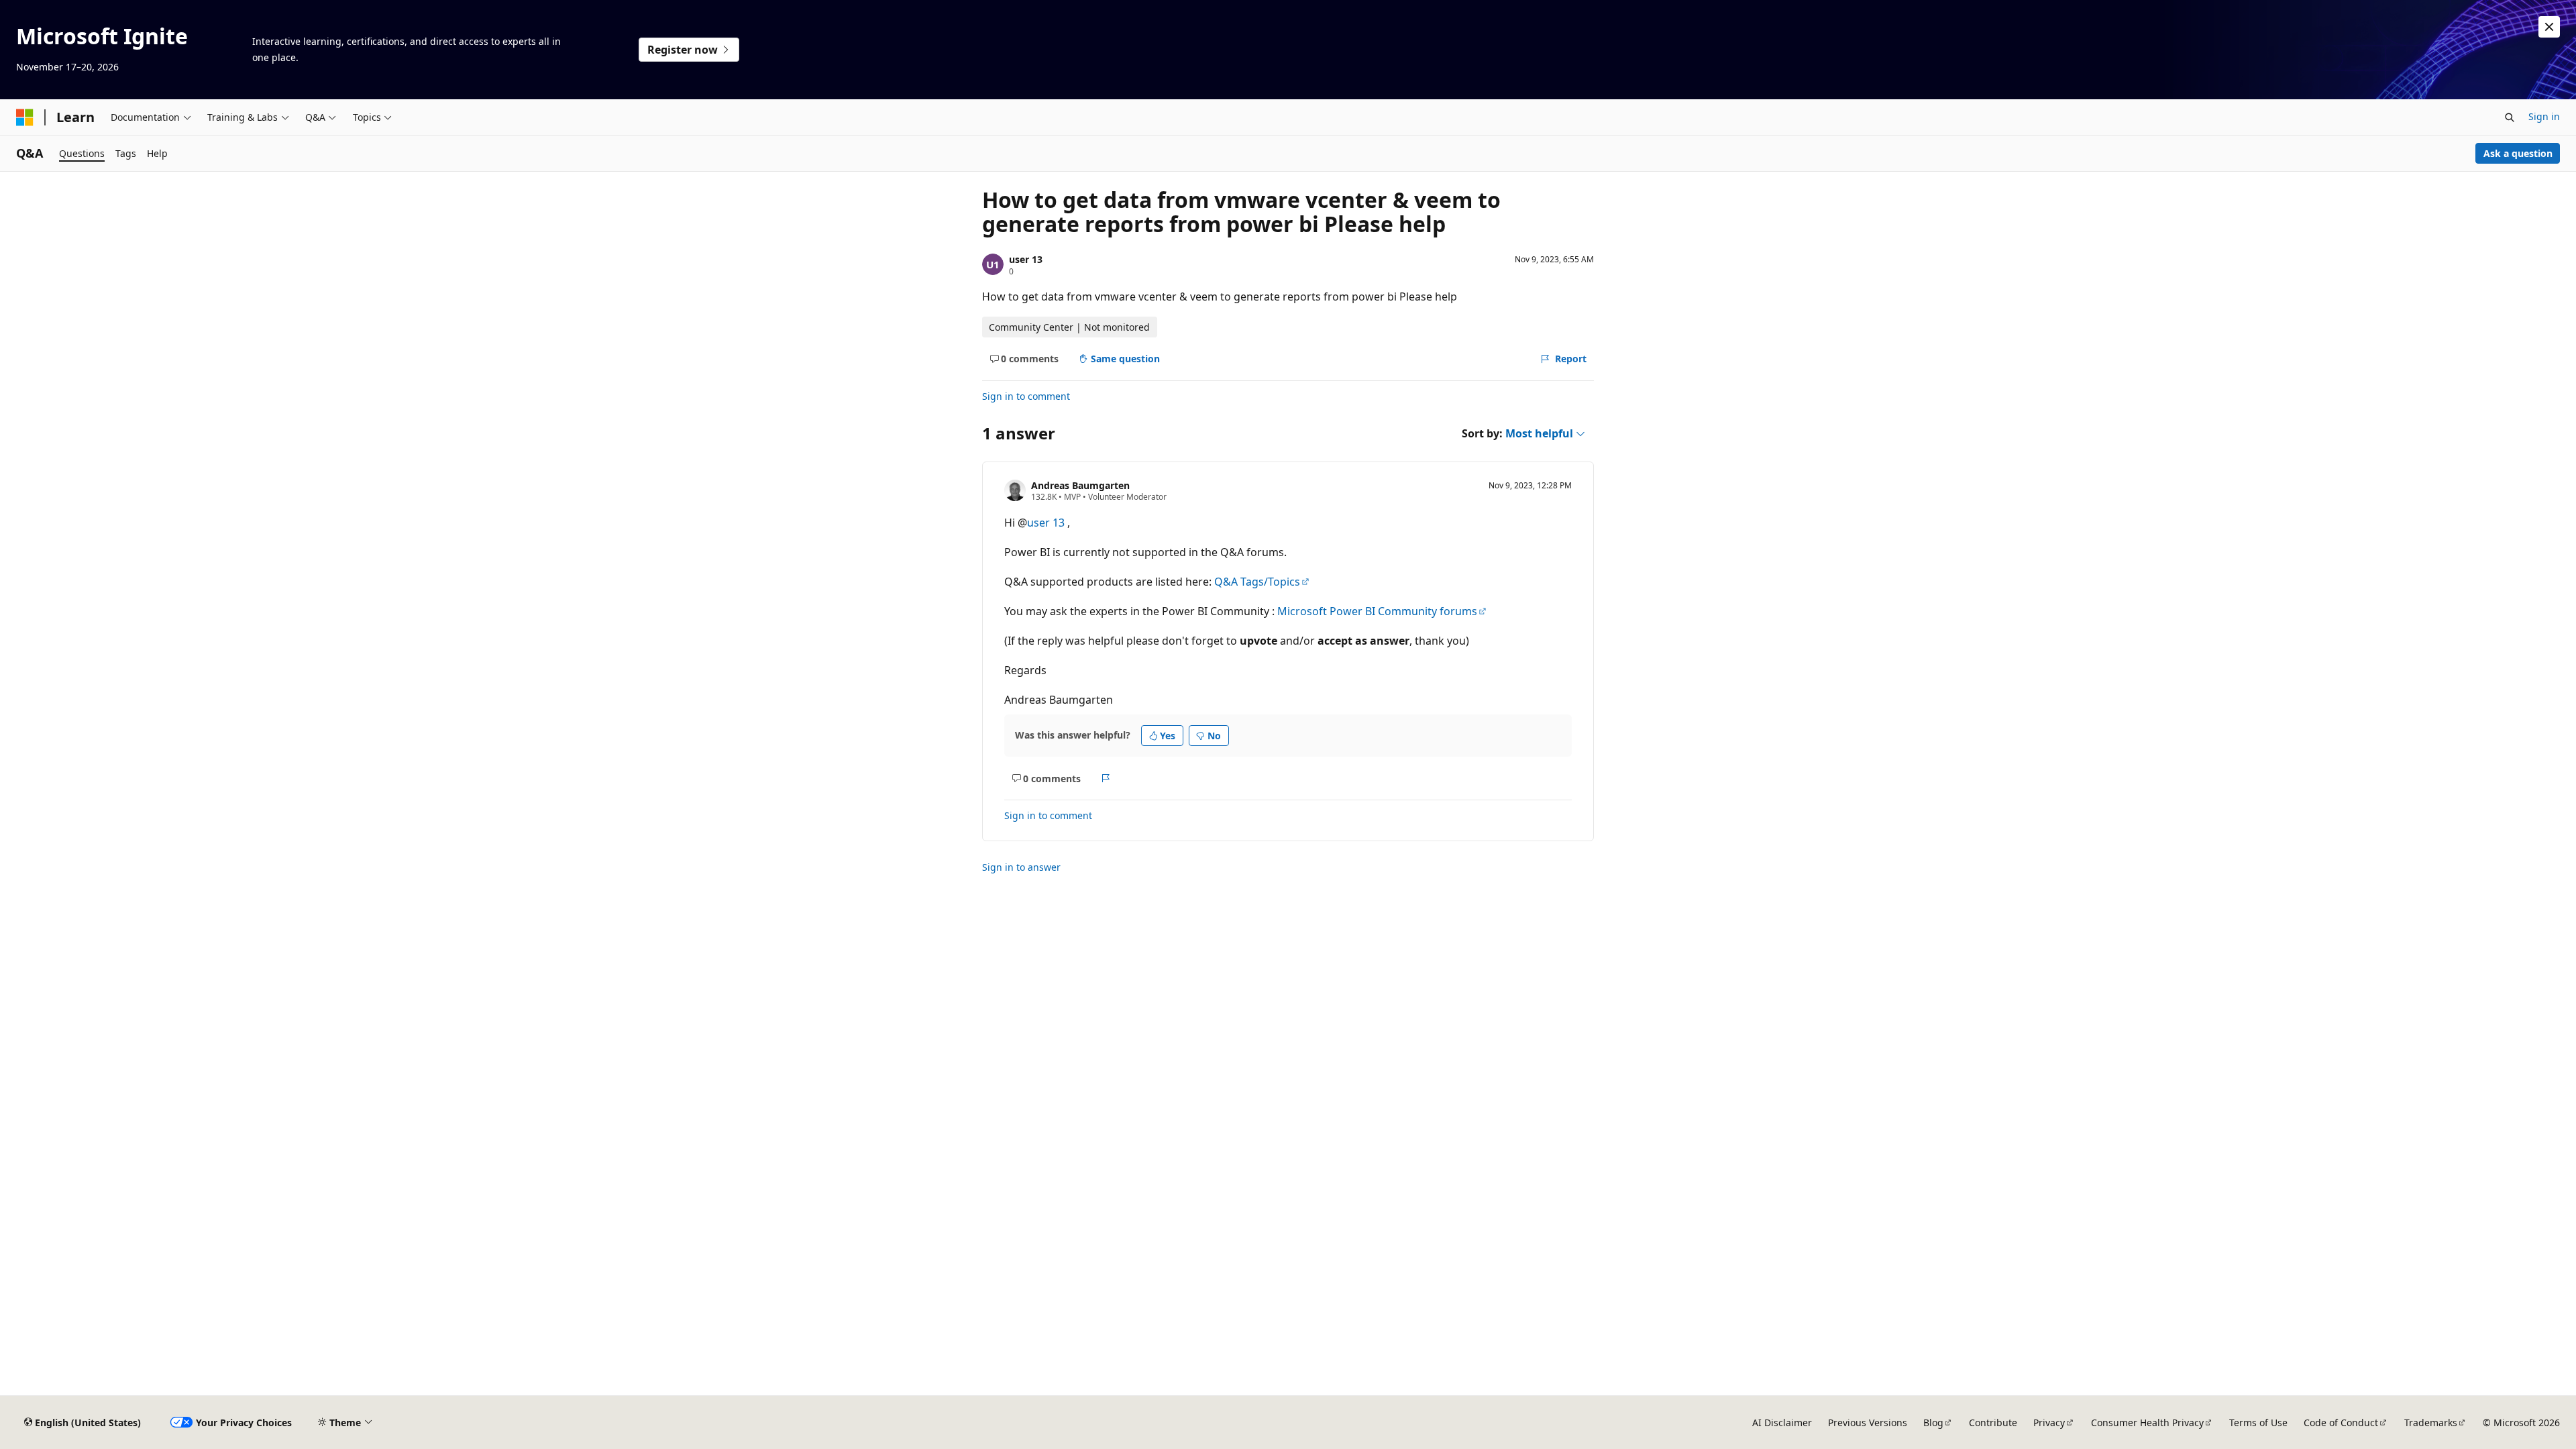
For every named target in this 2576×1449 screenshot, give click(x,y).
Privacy (2049, 1423)
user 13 (1026, 259)
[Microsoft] (25, 117)
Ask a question (2518, 153)
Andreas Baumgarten (1080, 485)
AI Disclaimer (1782, 1423)
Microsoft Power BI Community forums (1377, 611)
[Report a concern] (1106, 778)
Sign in (2544, 116)
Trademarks (2431, 1423)
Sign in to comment (1026, 396)
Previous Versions (1868, 1423)
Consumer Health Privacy (2147, 1423)
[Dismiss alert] (2549, 27)
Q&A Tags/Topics (1257, 582)
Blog (1933, 1423)
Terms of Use (2258, 1423)
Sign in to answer (1021, 867)
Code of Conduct (2341, 1423)
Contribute (1993, 1423)
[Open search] (2510, 117)
